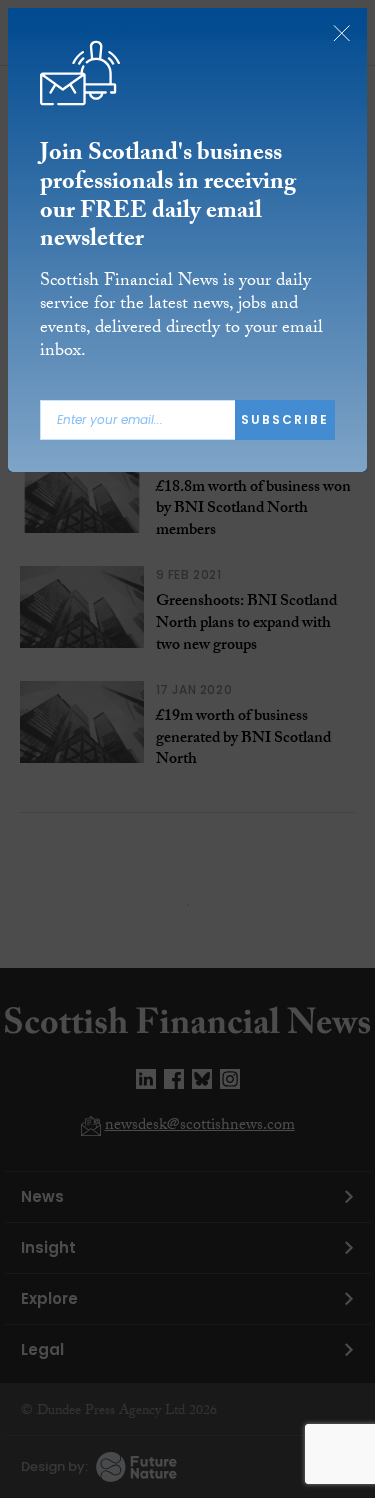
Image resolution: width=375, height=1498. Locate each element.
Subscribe (285, 419)
